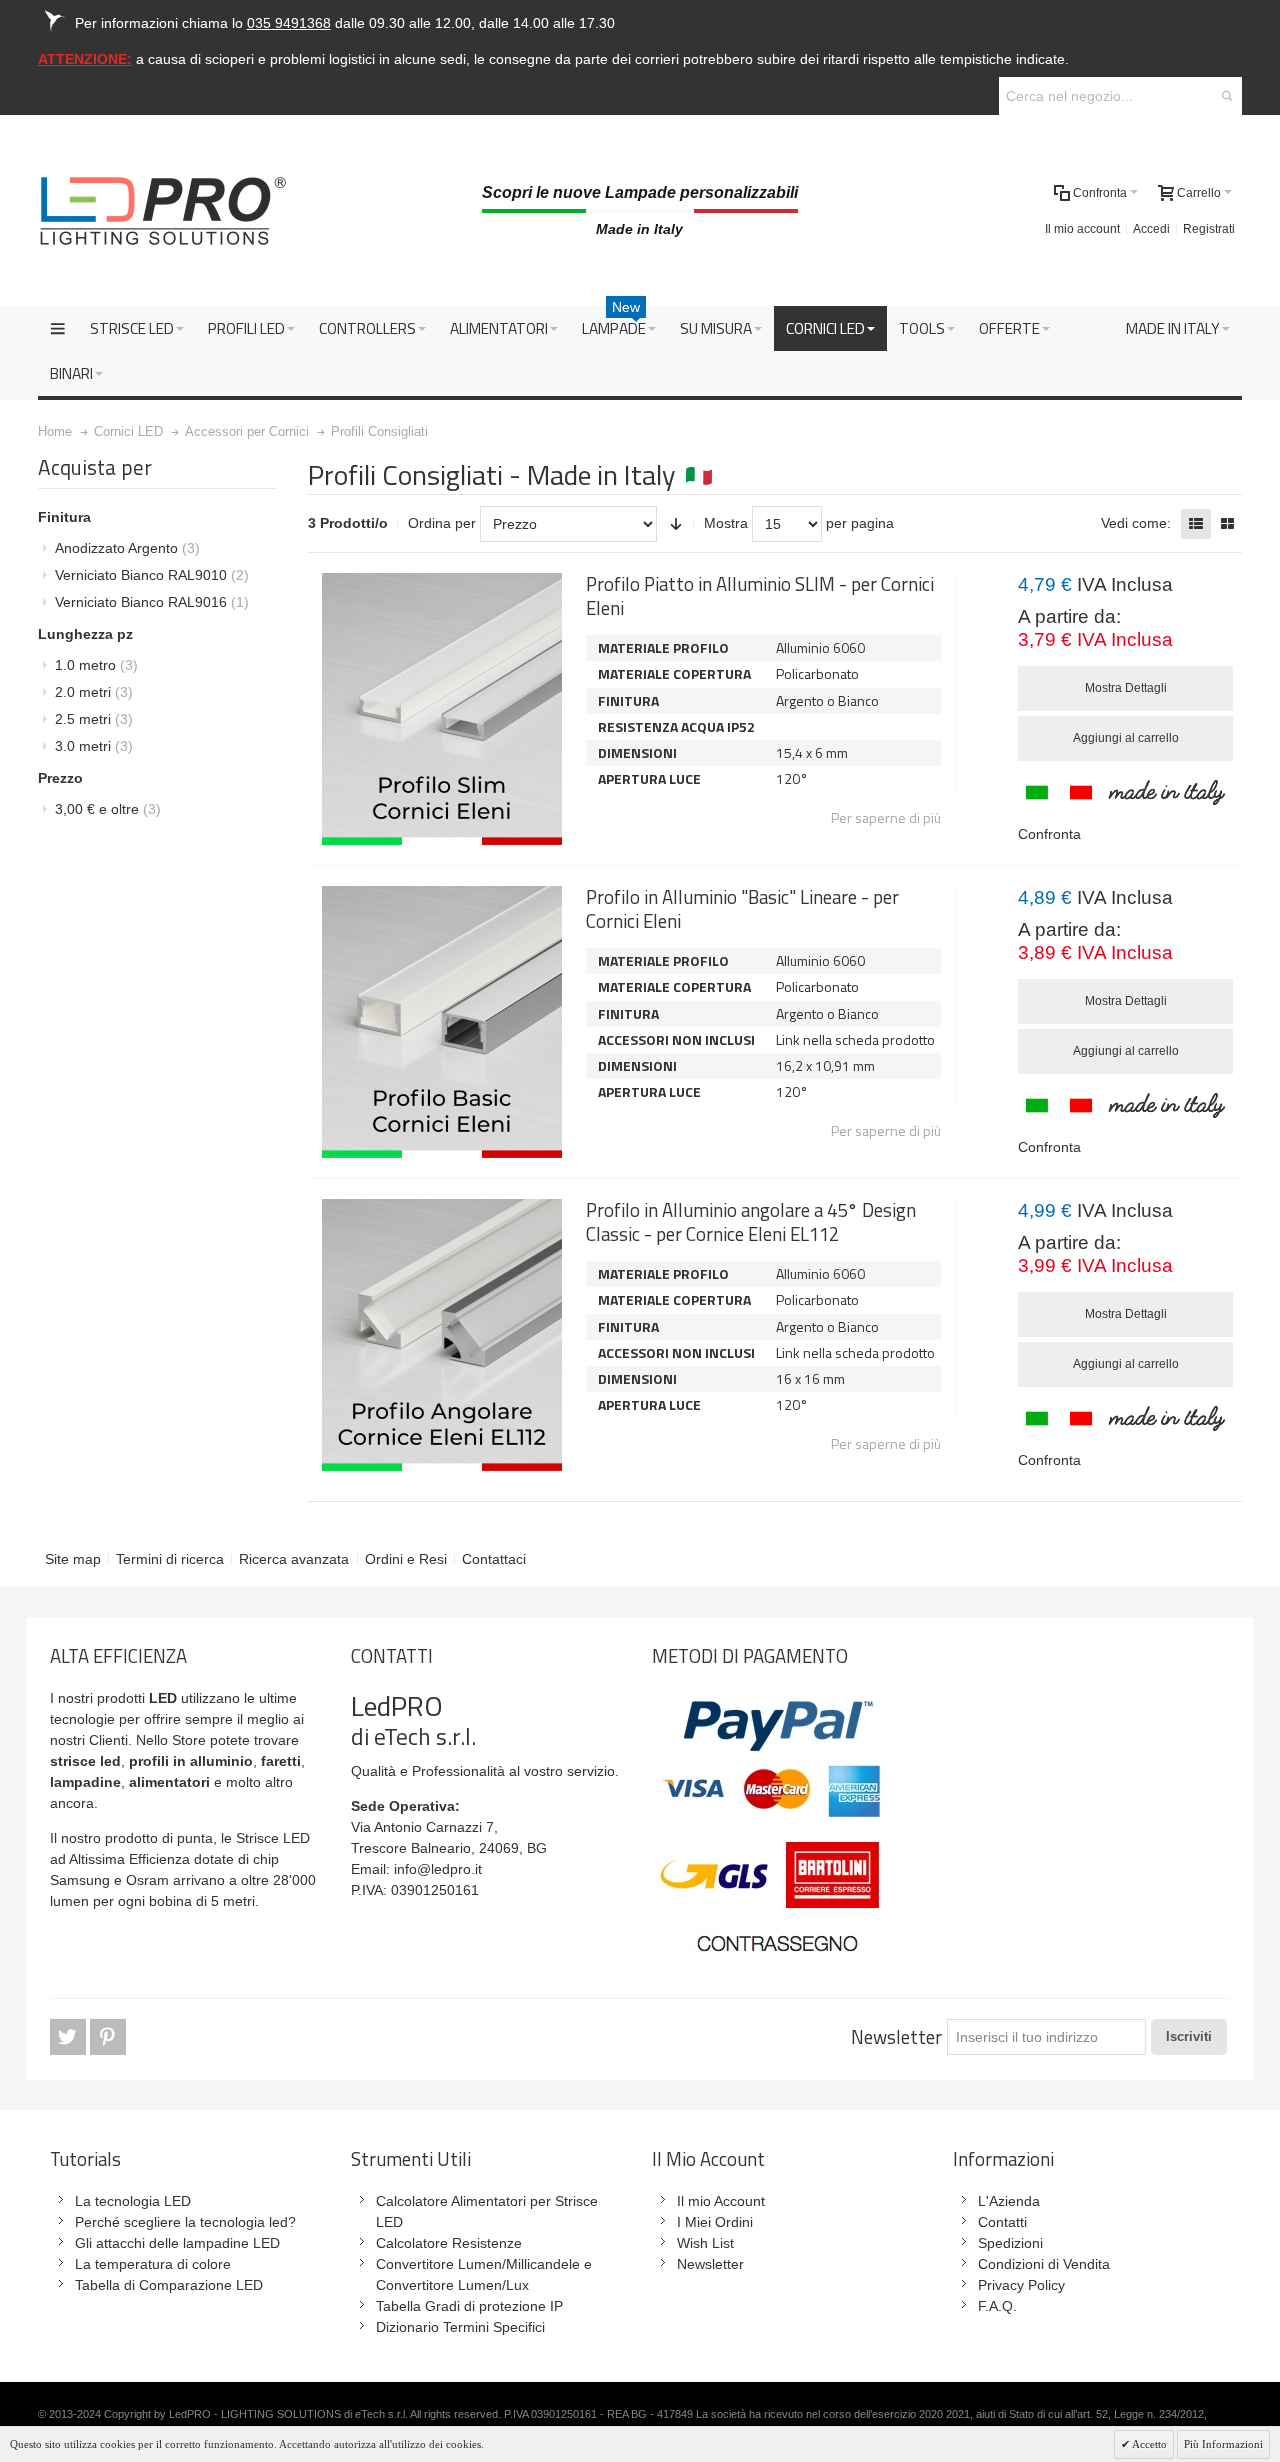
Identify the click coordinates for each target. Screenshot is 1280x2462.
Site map (73, 1559)
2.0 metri (94, 692)
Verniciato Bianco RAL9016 (152, 602)
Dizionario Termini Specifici (460, 2327)
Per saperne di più (886, 817)
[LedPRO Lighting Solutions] (163, 211)
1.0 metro (96, 665)
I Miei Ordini (715, 2222)
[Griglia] (1227, 524)
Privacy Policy (1021, 2285)
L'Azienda (1009, 2201)
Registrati (1209, 229)
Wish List (705, 2243)
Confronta (1049, 834)
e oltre (108, 809)
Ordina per (442, 523)
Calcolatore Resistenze (449, 2243)
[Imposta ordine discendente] (676, 524)
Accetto (1148, 2444)
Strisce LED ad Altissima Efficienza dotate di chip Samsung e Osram (180, 1859)
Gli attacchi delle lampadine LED (177, 2243)
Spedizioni (1010, 2243)
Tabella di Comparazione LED (169, 2285)
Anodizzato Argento (127, 548)
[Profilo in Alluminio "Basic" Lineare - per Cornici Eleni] (442, 1022)
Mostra (726, 523)
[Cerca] (1227, 96)
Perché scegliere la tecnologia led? (185, 2222)
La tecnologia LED (133, 2201)
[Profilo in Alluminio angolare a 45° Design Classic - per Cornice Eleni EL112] (442, 1335)
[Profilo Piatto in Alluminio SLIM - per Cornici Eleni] (442, 709)
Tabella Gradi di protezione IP (469, 2306)
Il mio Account (721, 2201)
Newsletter (896, 2037)
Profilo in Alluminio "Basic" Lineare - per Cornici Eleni (742, 908)
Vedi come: (1136, 523)
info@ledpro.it (438, 1869)
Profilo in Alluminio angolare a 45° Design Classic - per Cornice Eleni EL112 (751, 1221)
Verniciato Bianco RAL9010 (152, 575)
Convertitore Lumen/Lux (452, 2285)
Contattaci (494, 1559)
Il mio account (1082, 229)
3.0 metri (94, 746)
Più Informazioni (1223, 2444)
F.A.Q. (997, 2306)
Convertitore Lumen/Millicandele (478, 2264)
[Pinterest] (108, 2038)
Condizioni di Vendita (1044, 2264)
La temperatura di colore (153, 2264)
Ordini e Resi (406, 1559)
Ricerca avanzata (294, 1559)
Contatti (1002, 2222)
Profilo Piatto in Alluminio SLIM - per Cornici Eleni (760, 595)
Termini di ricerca (170, 1559)
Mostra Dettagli (1126, 688)
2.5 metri (94, 719)
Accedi (1151, 229)
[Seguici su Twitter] (70, 2038)
